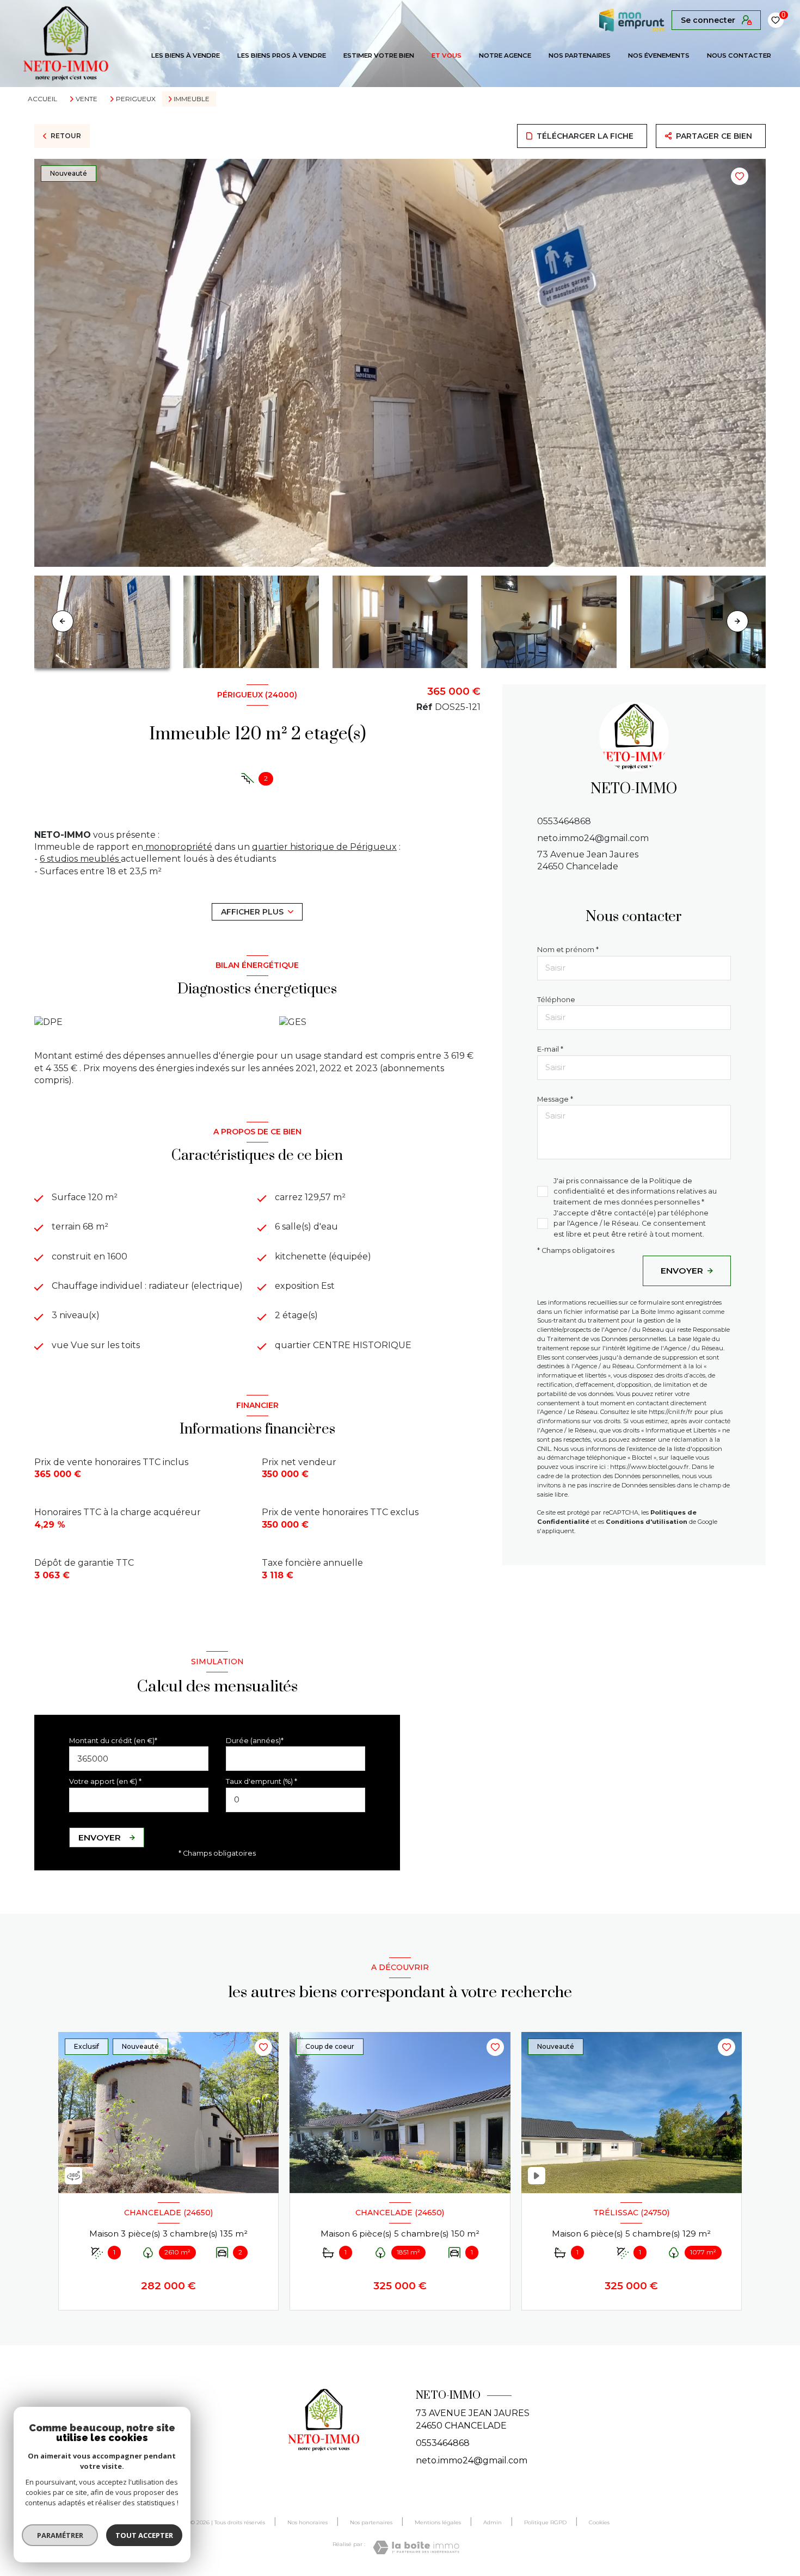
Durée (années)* (255, 1741)
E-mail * (550, 1050)
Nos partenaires (580, 55)
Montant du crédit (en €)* (113, 1741)
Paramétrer (60, 2535)
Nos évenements (659, 55)
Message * (555, 1099)
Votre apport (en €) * (105, 1781)
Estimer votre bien (379, 55)
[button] (737, 621)
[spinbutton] (296, 1800)
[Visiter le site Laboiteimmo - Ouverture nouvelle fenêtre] (416, 2547)
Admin (493, 2522)
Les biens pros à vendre (282, 55)
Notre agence (505, 55)
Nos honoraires (307, 2522)
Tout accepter (144, 2535)
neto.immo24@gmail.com (593, 838)
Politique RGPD (545, 2522)
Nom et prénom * (568, 950)
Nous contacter (739, 55)
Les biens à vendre (186, 55)
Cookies (599, 2523)
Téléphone (556, 1000)
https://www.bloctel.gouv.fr (650, 1467)
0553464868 (564, 822)
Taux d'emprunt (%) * (261, 1781)
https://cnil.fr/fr (671, 1412)
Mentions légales (438, 2522)
